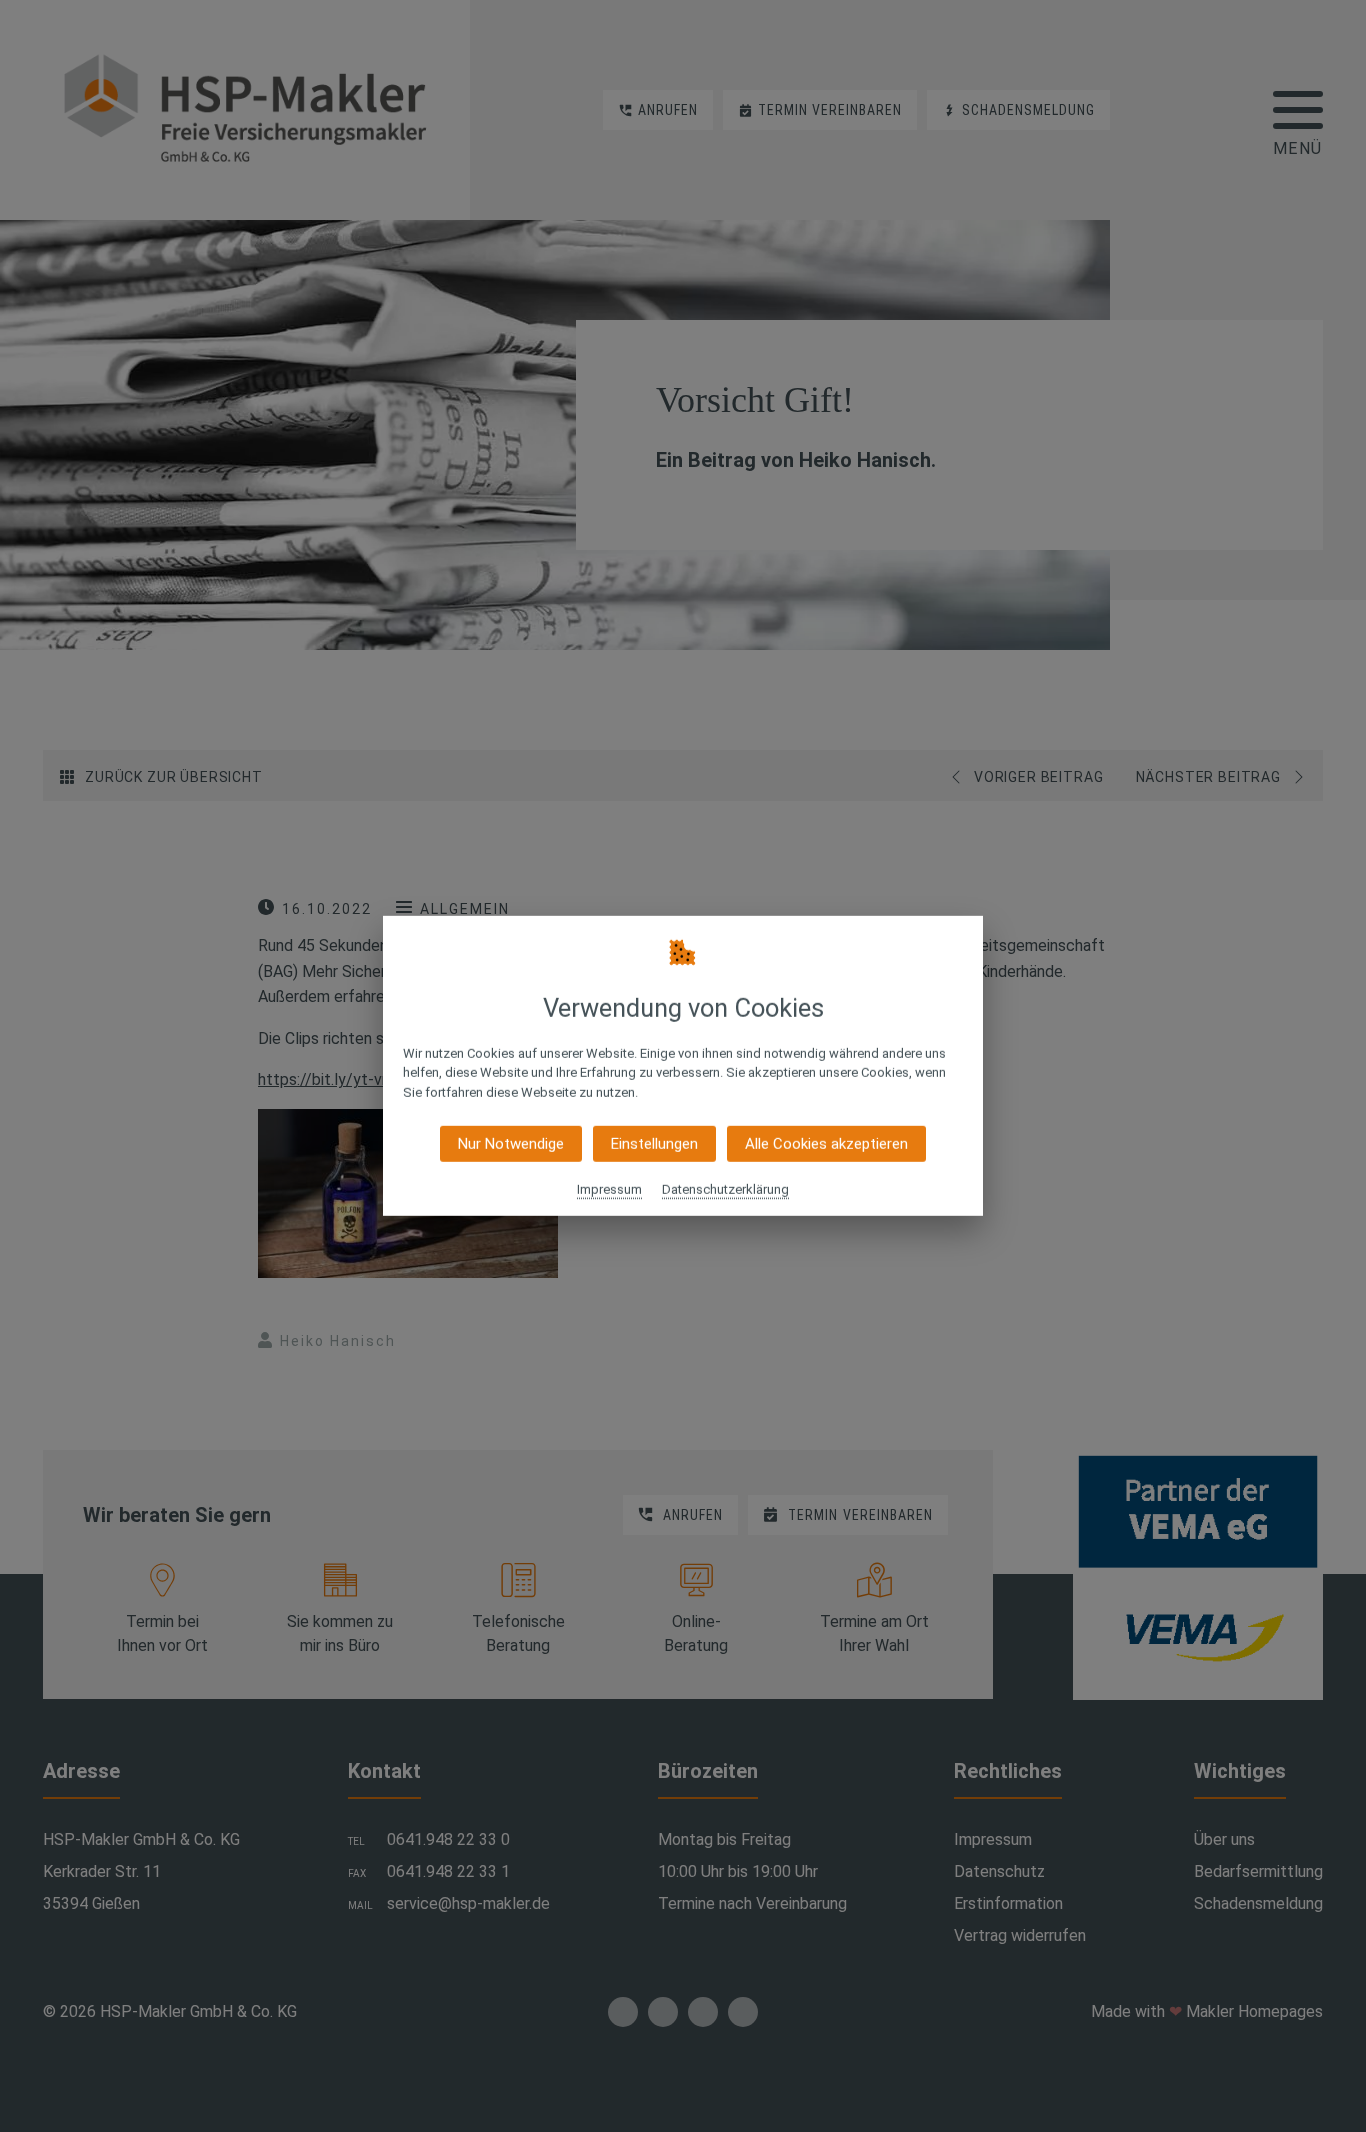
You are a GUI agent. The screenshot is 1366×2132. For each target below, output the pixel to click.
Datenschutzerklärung (725, 1189)
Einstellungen (654, 1144)
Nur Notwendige (511, 1144)
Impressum (609, 1189)
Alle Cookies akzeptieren (826, 1144)
